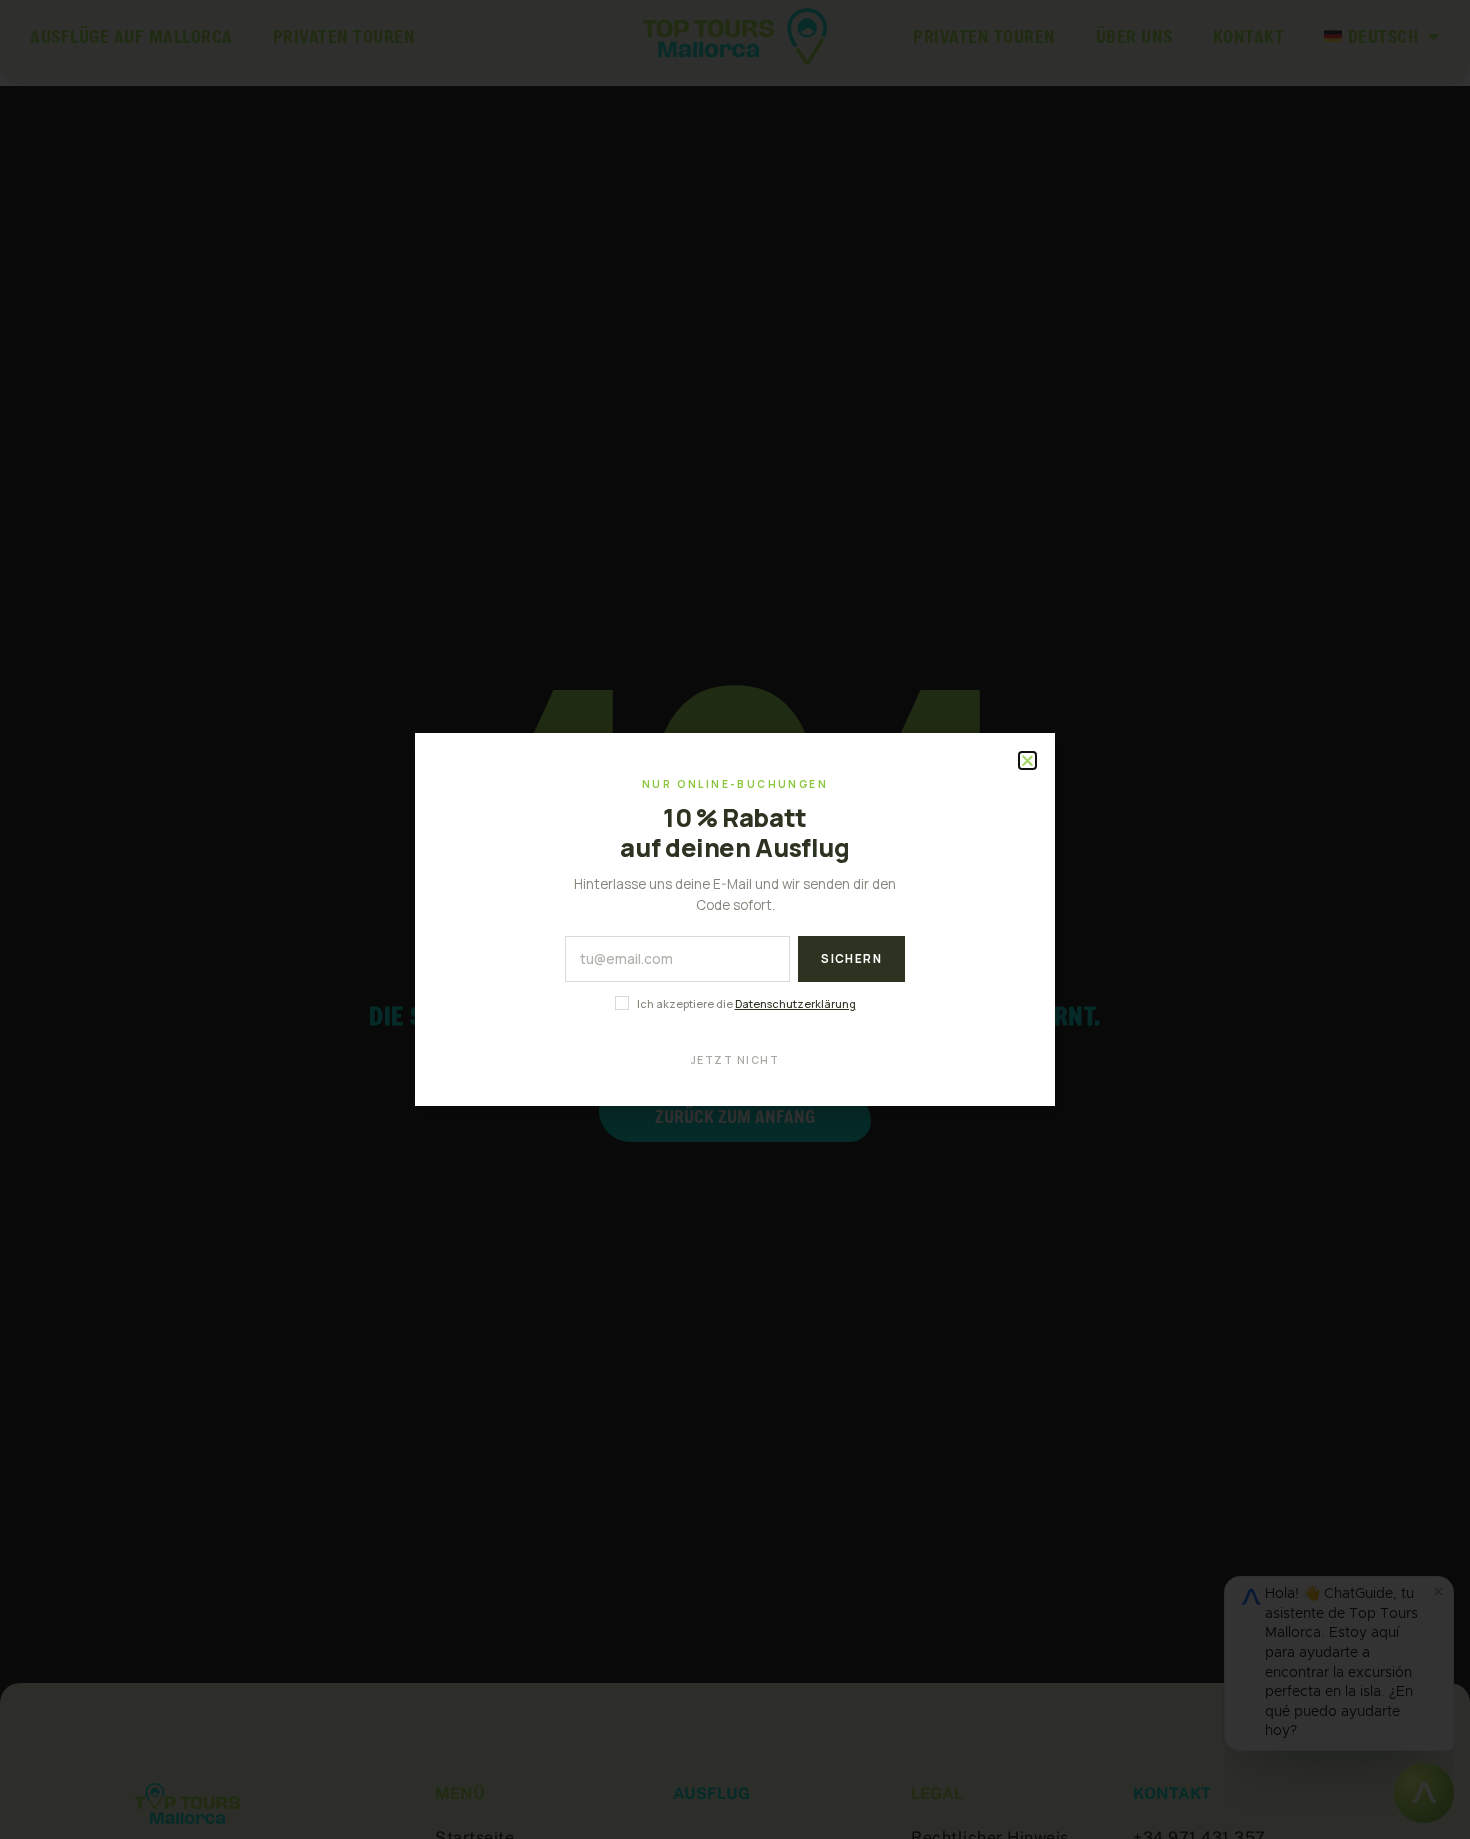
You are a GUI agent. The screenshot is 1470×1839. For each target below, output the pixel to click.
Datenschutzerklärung (795, 1003)
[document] (735, 919)
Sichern (851, 958)
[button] (1028, 760)
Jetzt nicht (735, 1060)
